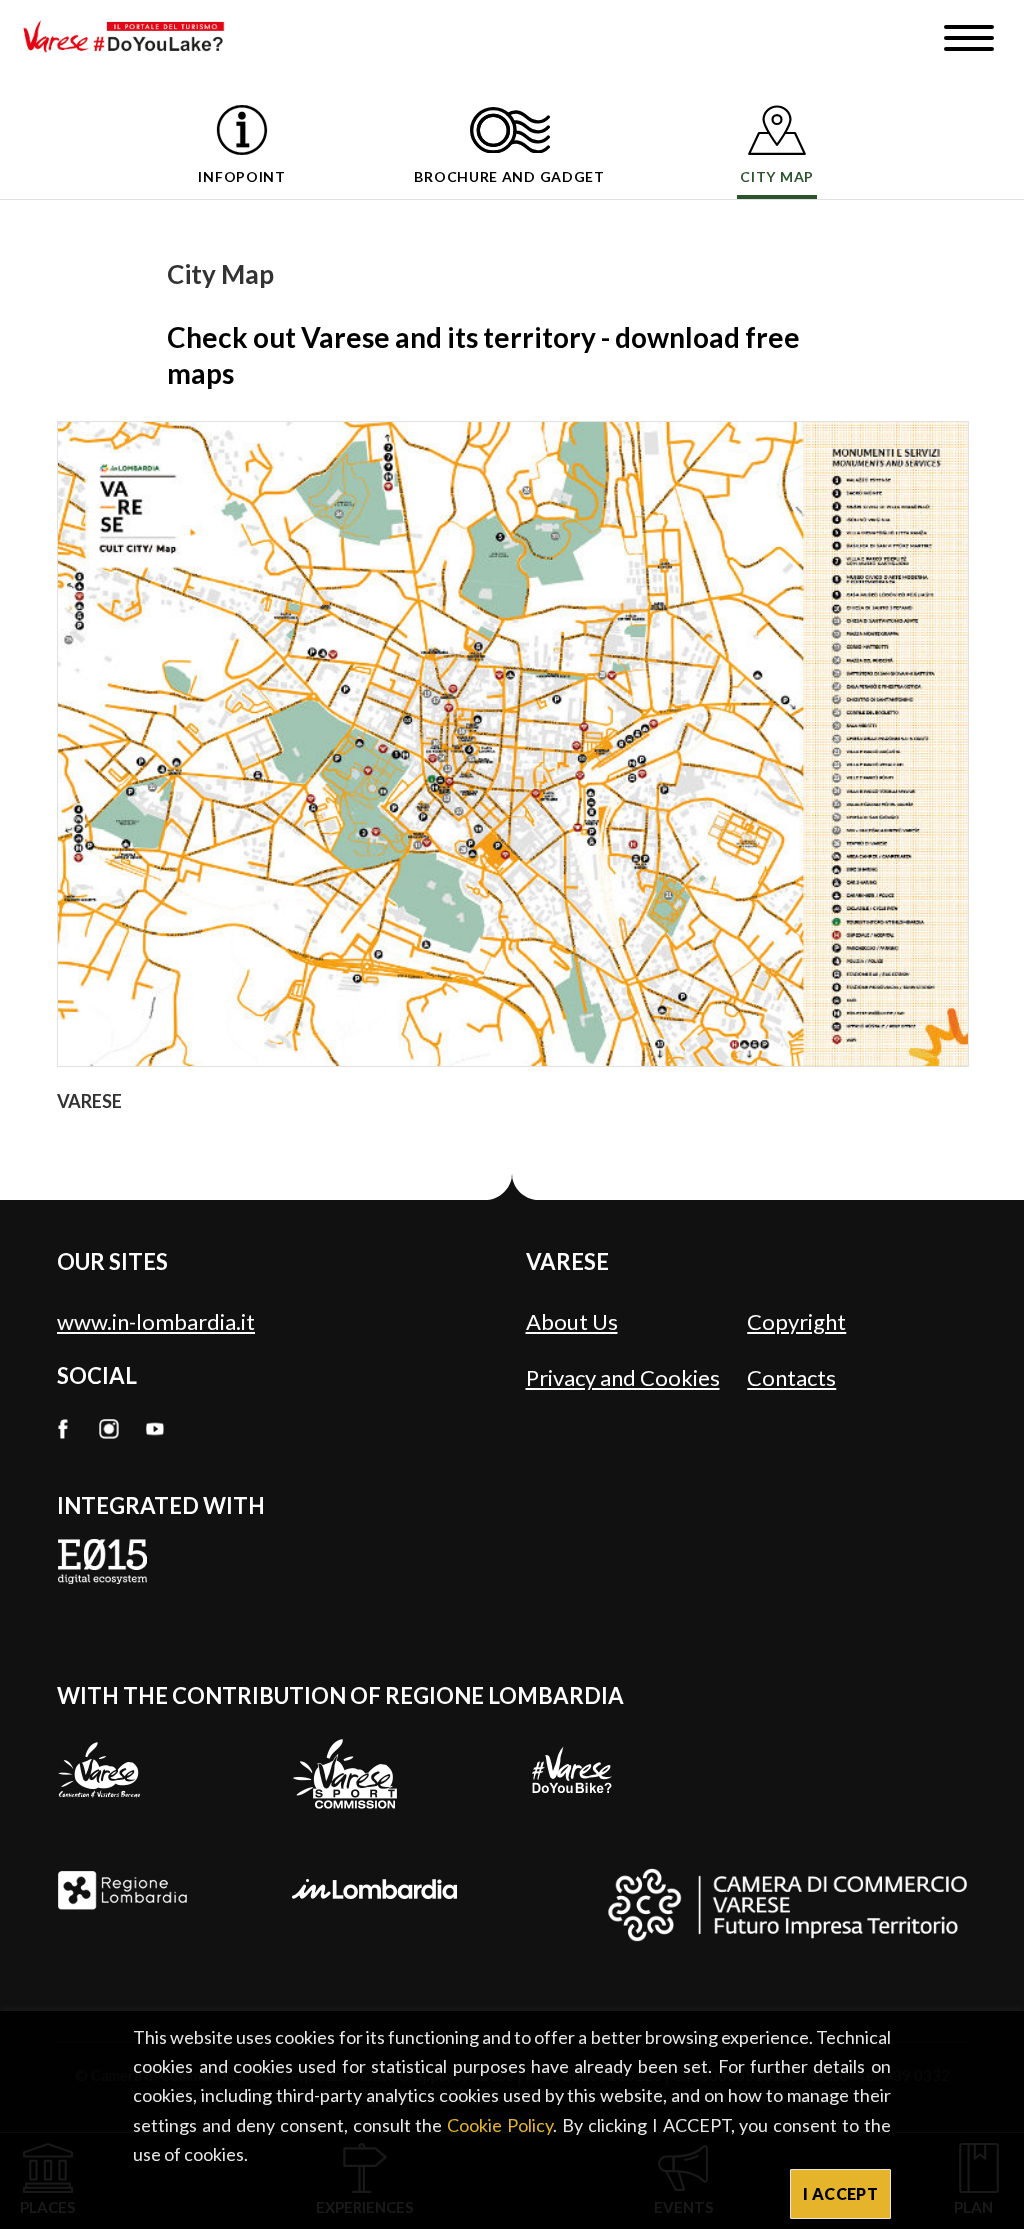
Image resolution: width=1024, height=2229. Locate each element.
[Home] (131, 37)
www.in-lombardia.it (156, 1321)
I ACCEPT (840, 2193)
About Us (572, 1321)
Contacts (791, 1377)
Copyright (796, 1321)
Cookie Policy (500, 2125)
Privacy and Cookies (623, 1377)
